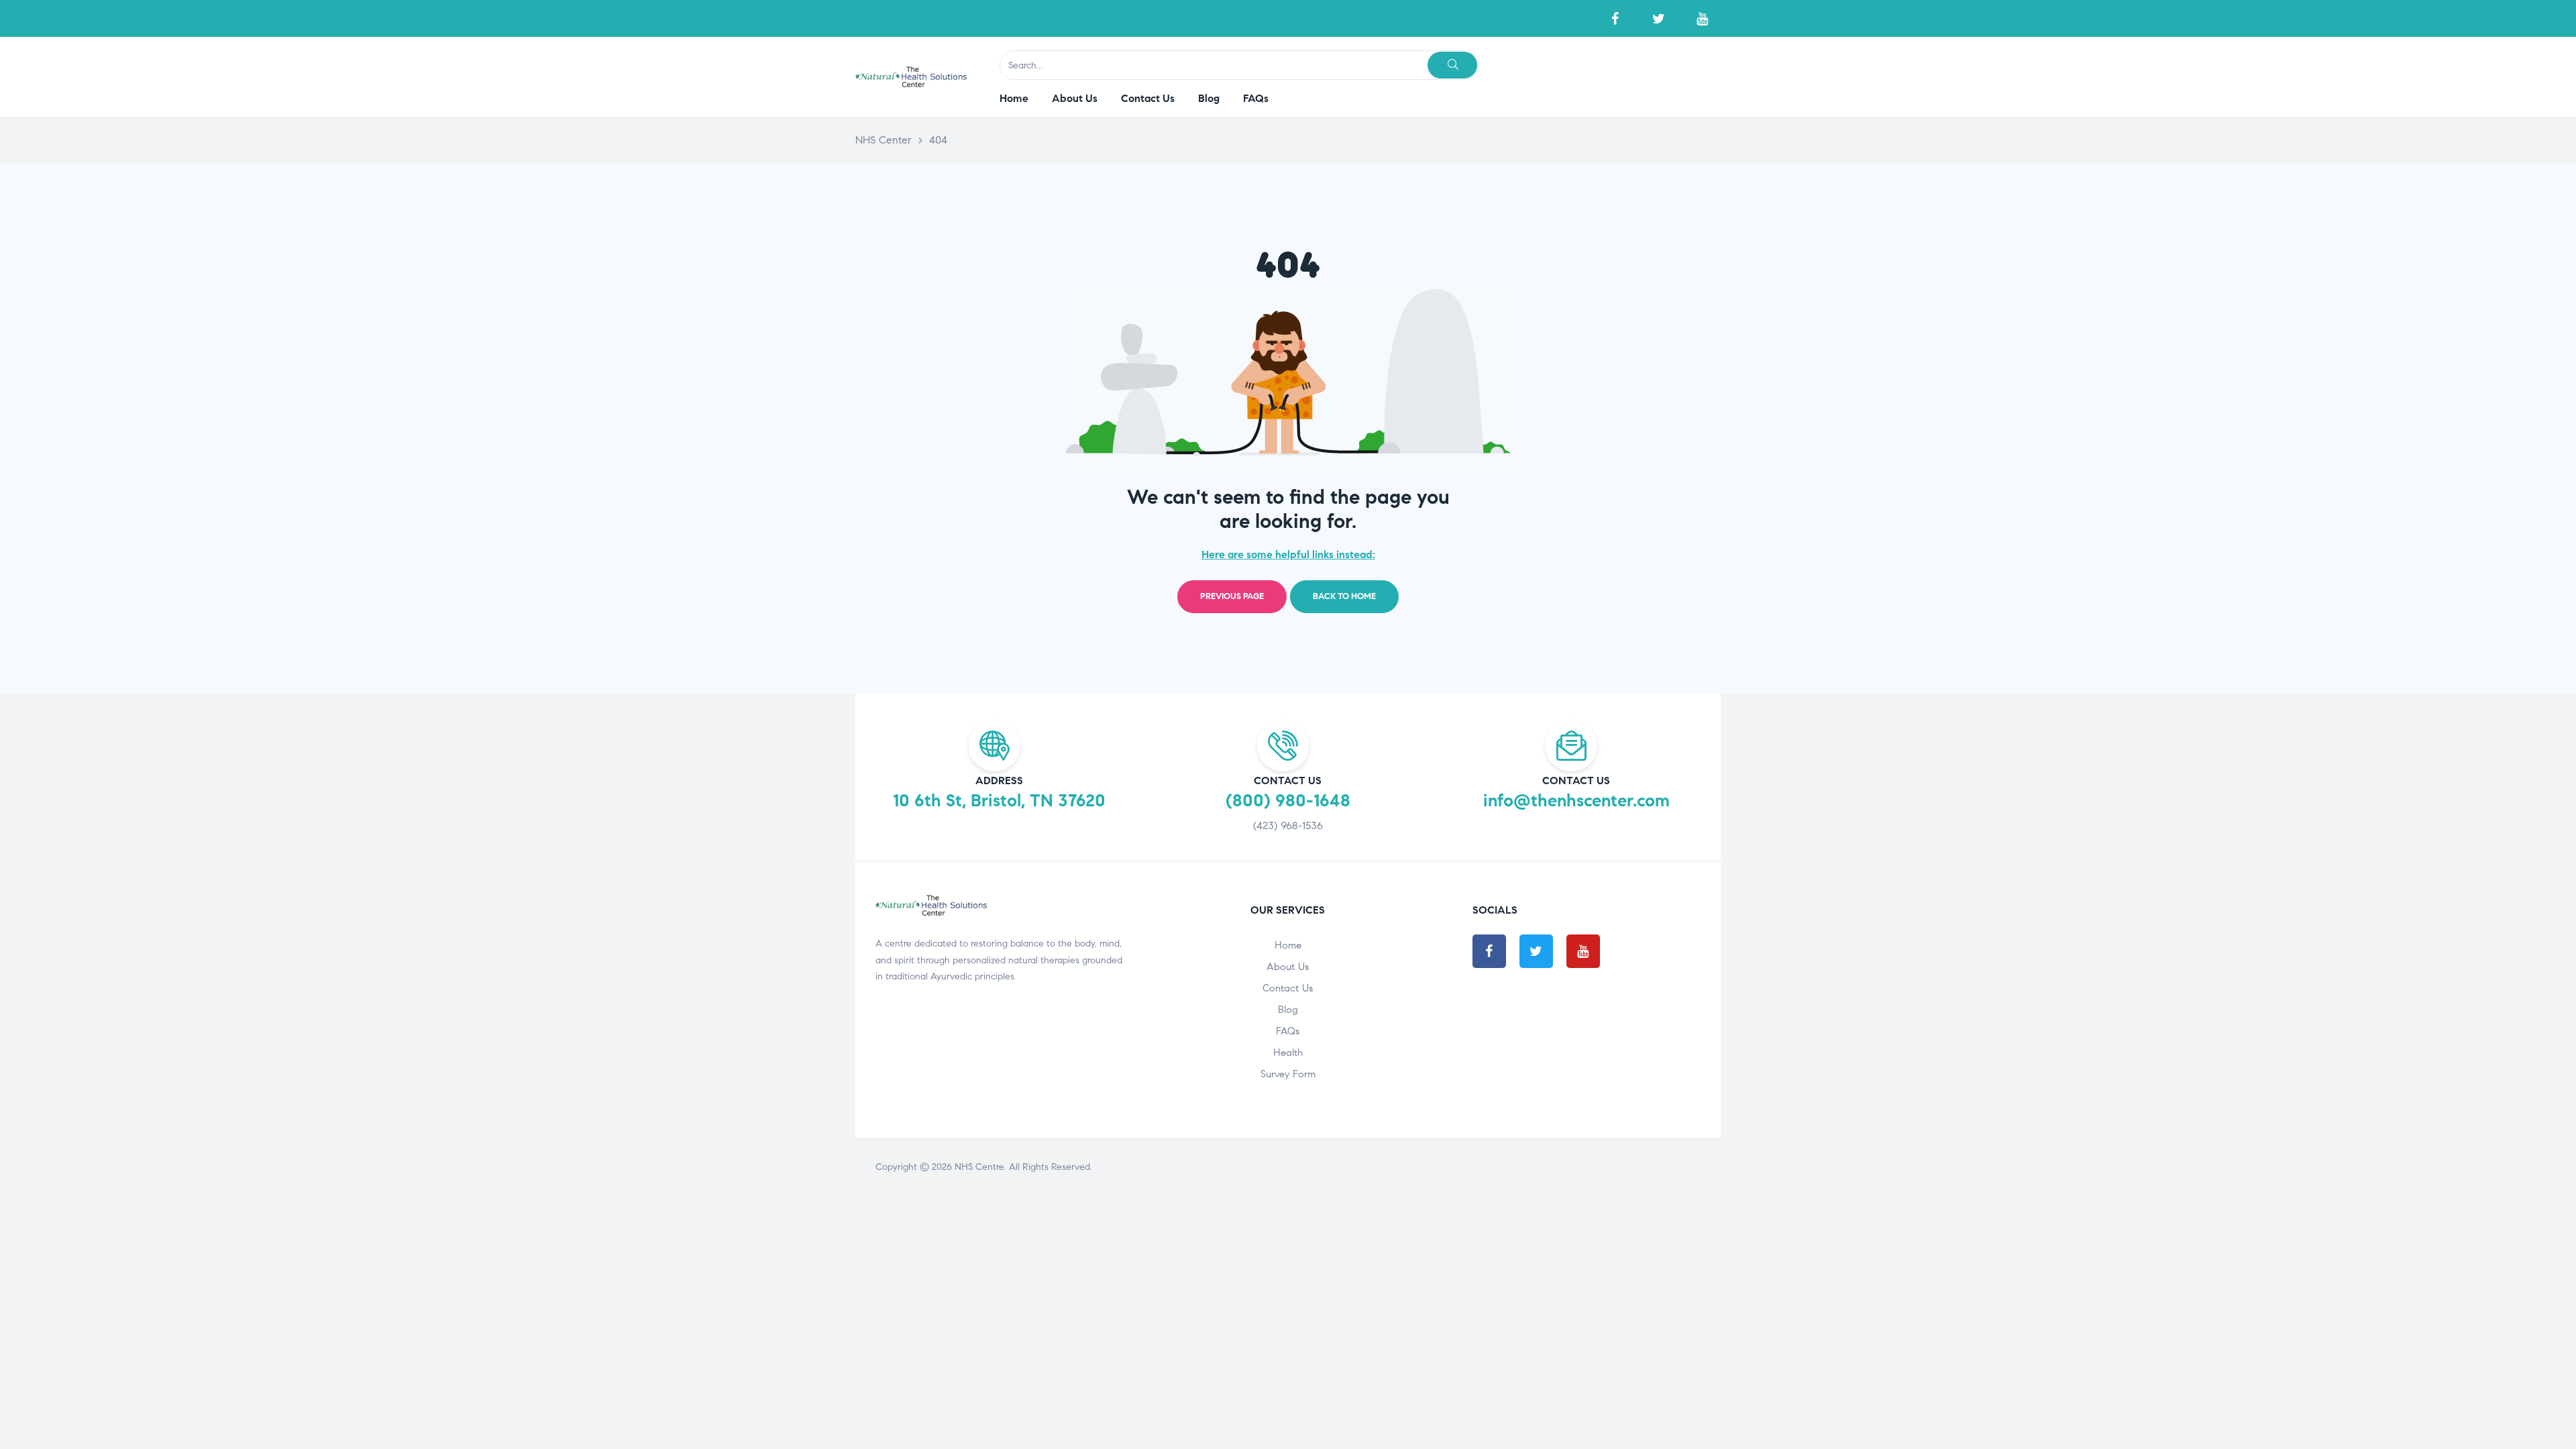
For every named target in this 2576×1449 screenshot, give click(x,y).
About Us (1288, 967)
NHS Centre (979, 1167)
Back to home (1344, 596)
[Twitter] (1659, 18)
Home (1288, 945)
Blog (1288, 1010)
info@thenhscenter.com (1576, 800)
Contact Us (1288, 988)
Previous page (1232, 596)
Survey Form (1288, 1074)
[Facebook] (1615, 18)
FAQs (1288, 1031)
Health (1288, 1053)
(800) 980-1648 (1288, 800)
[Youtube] (1702, 18)
